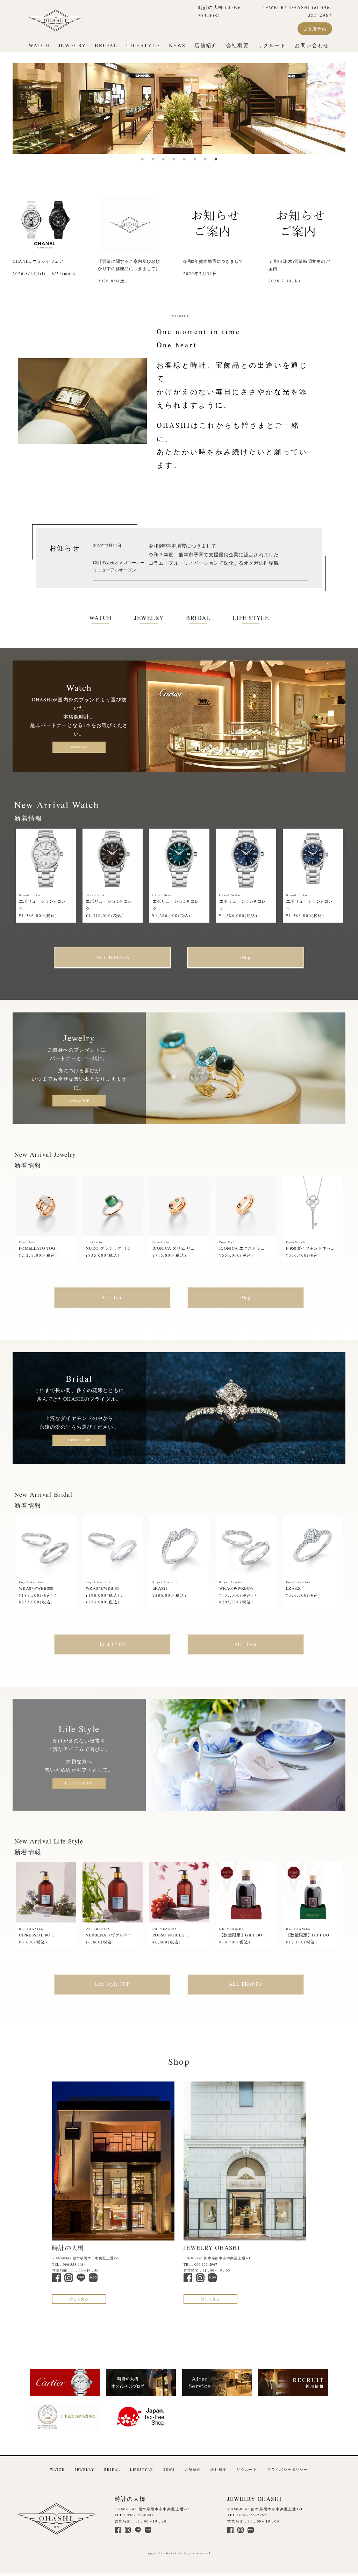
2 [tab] (153, 159)
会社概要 (238, 45)
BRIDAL (106, 45)
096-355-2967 (206, 2264)
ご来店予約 (315, 29)
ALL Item (113, 1297)
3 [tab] (163, 159)
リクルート (272, 45)
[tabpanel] (179, 109)
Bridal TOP (113, 1644)
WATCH (39, 45)
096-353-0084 (74, 2264)
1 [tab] (142, 159)
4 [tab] (174, 159)
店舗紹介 (206, 45)
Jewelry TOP (79, 1101)
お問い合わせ (312, 45)
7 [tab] (205, 159)
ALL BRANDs (112, 957)
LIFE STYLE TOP (79, 1783)
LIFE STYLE (251, 618)
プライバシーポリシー (288, 2470)
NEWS (177, 45)
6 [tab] (195, 159)
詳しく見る (79, 2299)
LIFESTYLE (143, 45)
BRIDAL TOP (79, 1440)
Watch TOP (79, 747)
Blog (245, 957)
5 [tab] (184, 159)
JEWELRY (72, 45)
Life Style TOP (113, 1984)
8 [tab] (216, 159)
